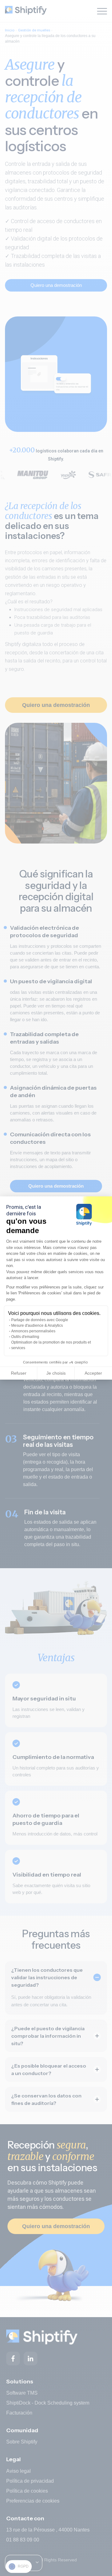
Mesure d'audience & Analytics (37, 1325)
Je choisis (56, 1373)
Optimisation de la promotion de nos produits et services (51, 1345)
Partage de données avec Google (40, 1320)
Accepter (93, 1373)
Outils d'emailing (25, 1337)
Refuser (19, 1373)
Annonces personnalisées (33, 1331)
